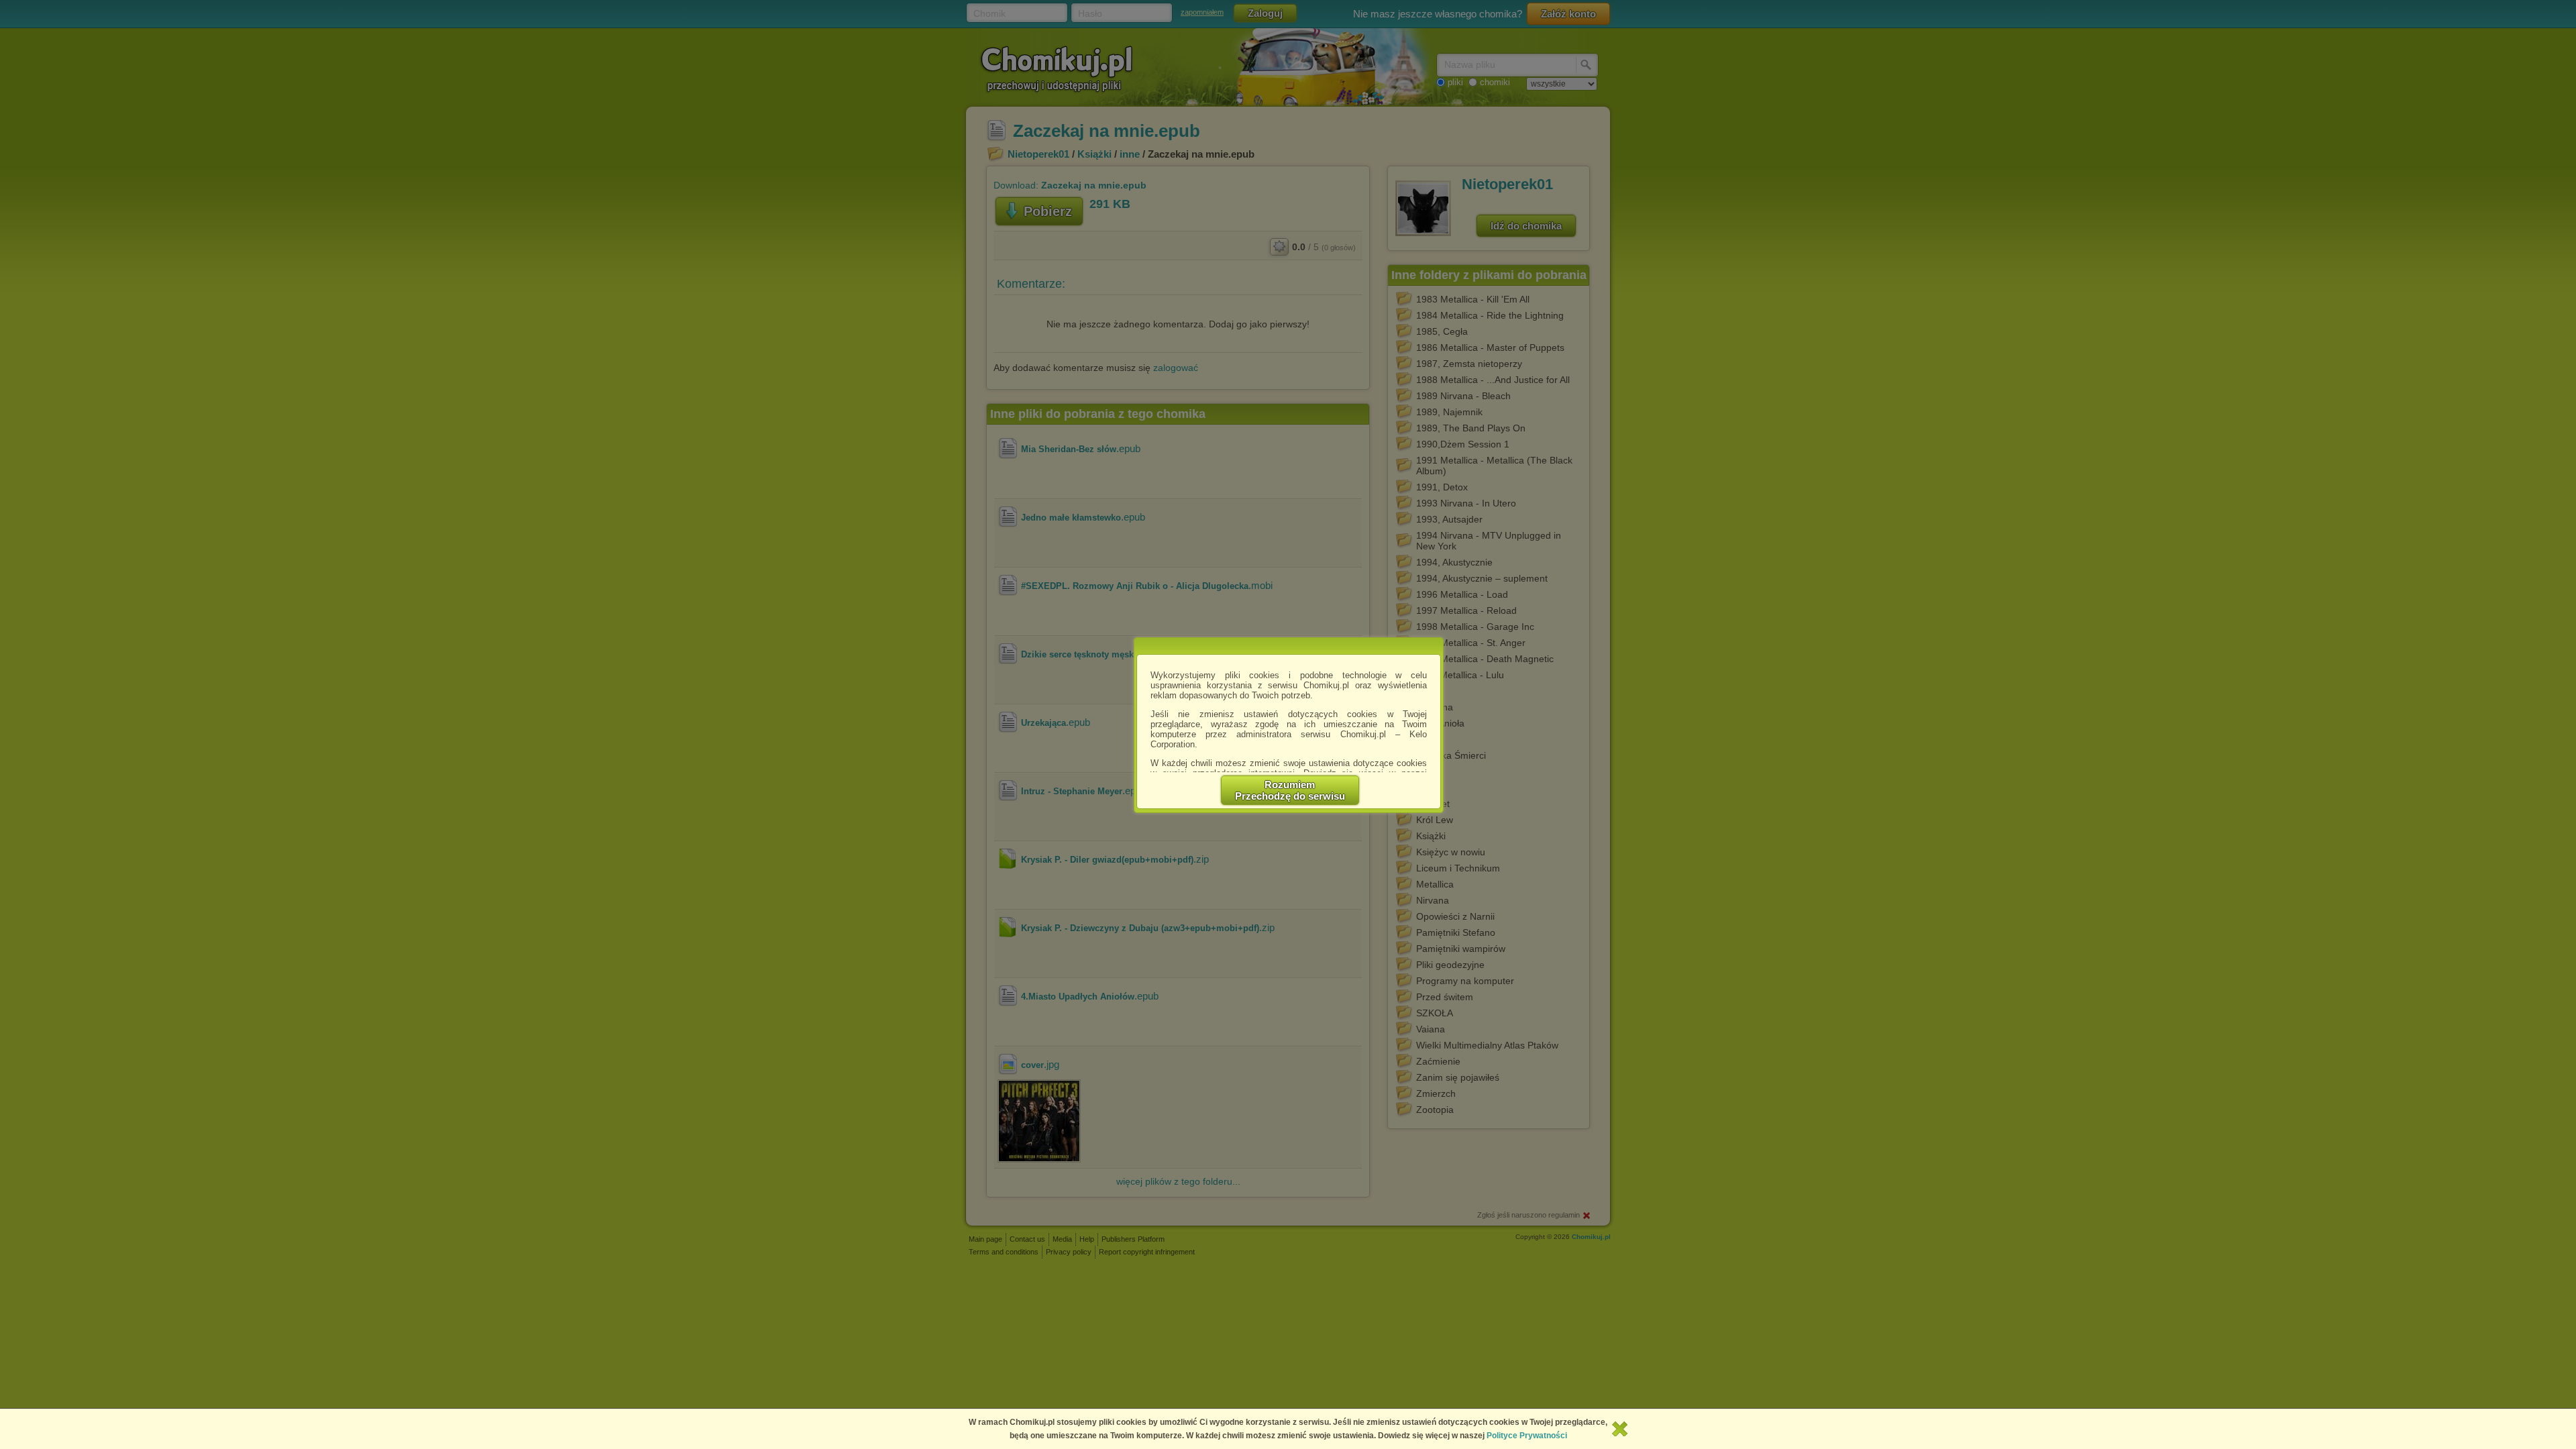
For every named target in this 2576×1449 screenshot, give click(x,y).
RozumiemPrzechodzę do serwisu (1290, 790)
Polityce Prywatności (1527, 1436)
